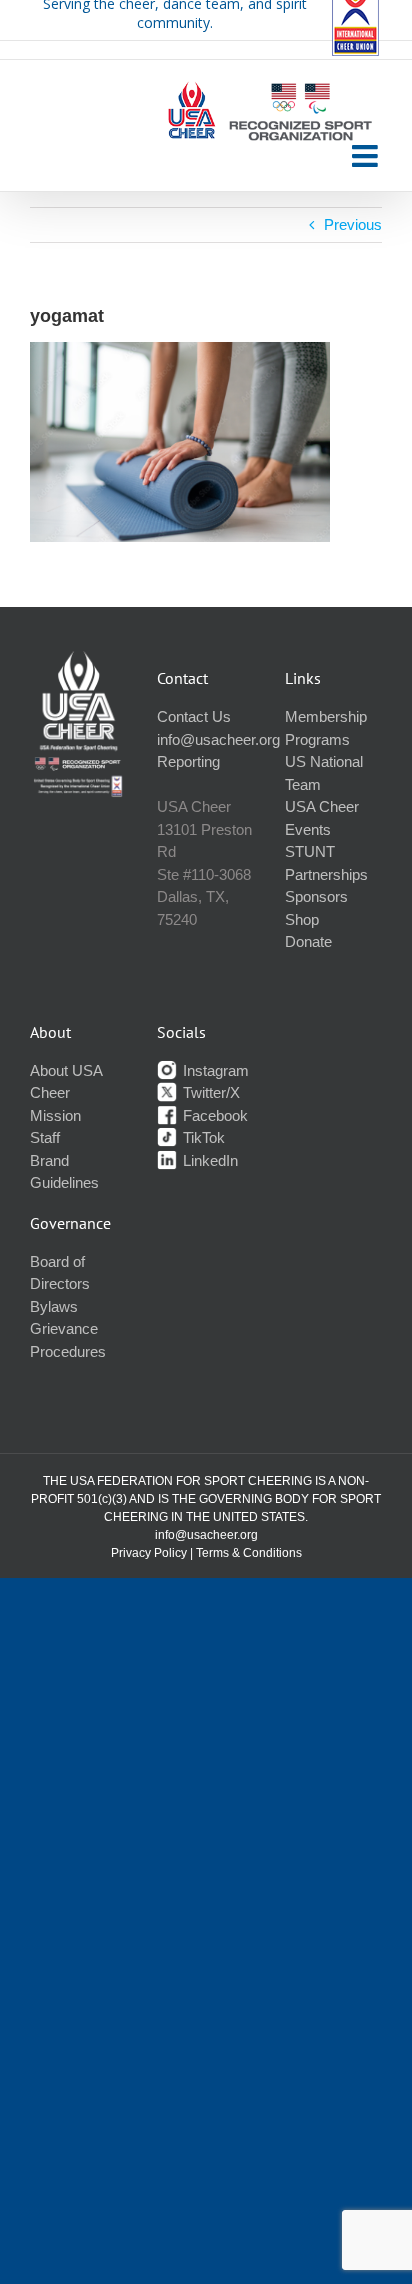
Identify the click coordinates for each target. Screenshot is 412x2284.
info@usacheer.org (218, 739)
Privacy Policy (149, 1553)
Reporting (188, 761)
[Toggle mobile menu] (367, 156)
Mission (55, 1115)
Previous (353, 224)
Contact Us (194, 716)
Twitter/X (209, 1092)
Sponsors (316, 896)
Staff (45, 1137)
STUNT (310, 851)
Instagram (214, 1070)
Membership (326, 716)
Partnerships (326, 874)
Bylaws (54, 1306)
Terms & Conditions (249, 1553)
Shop (302, 919)
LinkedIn (208, 1160)
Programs (317, 739)
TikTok (202, 1137)
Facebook (213, 1115)
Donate (308, 941)
